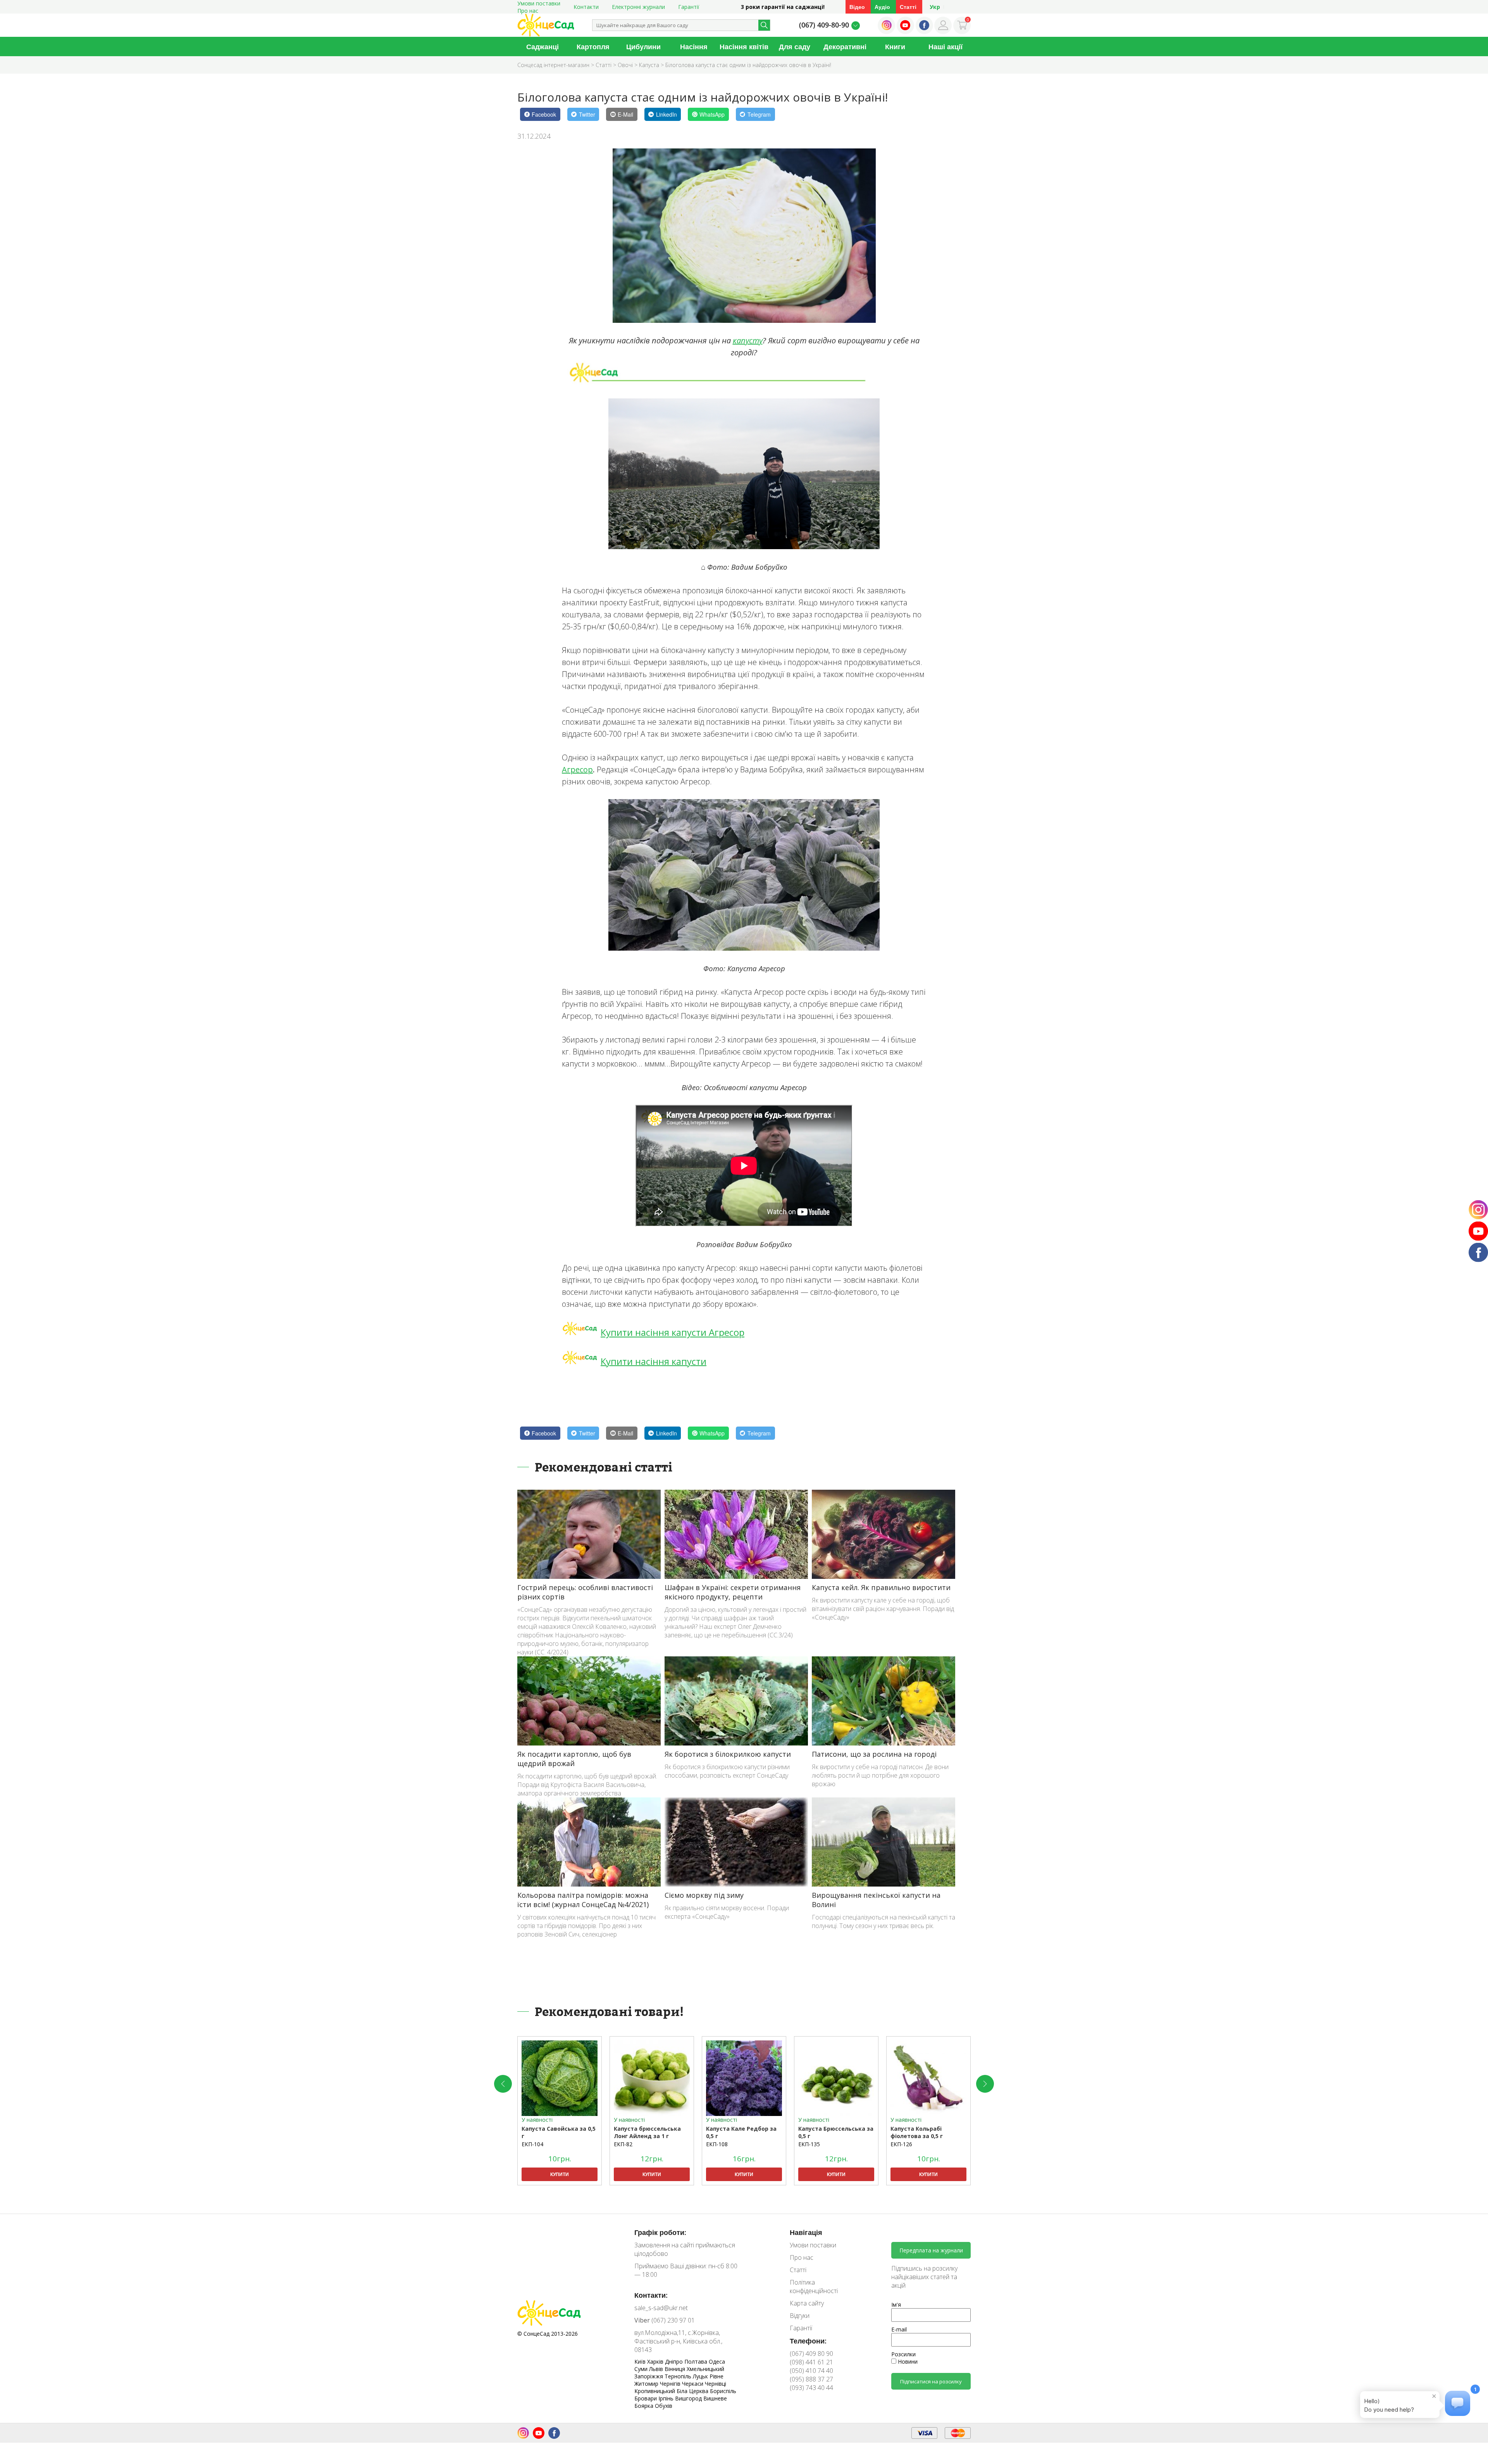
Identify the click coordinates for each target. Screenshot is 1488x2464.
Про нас (528, 11)
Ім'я (896, 2305)
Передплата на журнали (931, 2250)
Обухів (664, 2406)
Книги (895, 47)
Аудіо (882, 7)
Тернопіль (679, 2376)
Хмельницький (705, 2369)
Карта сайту (807, 2303)
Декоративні (845, 47)
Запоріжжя (649, 2376)
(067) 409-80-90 (824, 25)
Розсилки (903, 2354)
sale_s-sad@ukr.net (661, 2308)
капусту (748, 340)
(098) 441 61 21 (811, 2362)
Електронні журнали (638, 7)
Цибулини (643, 47)
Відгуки (800, 2316)
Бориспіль (723, 2391)
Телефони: (808, 2341)
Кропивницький (655, 2391)
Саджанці (542, 47)
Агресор (577, 769)
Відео (857, 7)
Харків (656, 2361)
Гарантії (689, 7)
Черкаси (693, 2384)
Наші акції (945, 47)
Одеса (717, 2361)
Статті (908, 7)
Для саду (795, 47)
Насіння (694, 47)
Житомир (647, 2384)
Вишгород (689, 2398)
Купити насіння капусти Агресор (673, 1332)
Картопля (593, 47)
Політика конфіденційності (814, 2287)
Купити (560, 2174)
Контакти (586, 7)
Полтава (697, 2361)
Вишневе (715, 2398)
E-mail (899, 2329)
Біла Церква (693, 2391)
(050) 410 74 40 (811, 2371)
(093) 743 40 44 (811, 2388)
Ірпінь (667, 2398)
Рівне (716, 2376)
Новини (907, 2361)
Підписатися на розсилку (931, 2381)
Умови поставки (813, 2245)
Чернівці (716, 2384)
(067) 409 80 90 (811, 2354)
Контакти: (651, 2295)
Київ (641, 2361)
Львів (657, 2369)
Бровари (646, 2398)
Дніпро (675, 2361)
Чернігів (671, 2384)
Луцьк (701, 2376)
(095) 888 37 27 (811, 2379)
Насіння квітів (744, 47)
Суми (642, 2369)
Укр (935, 7)
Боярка (645, 2406)
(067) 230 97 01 (665, 2320)
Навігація (806, 2232)
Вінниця (676, 2369)
